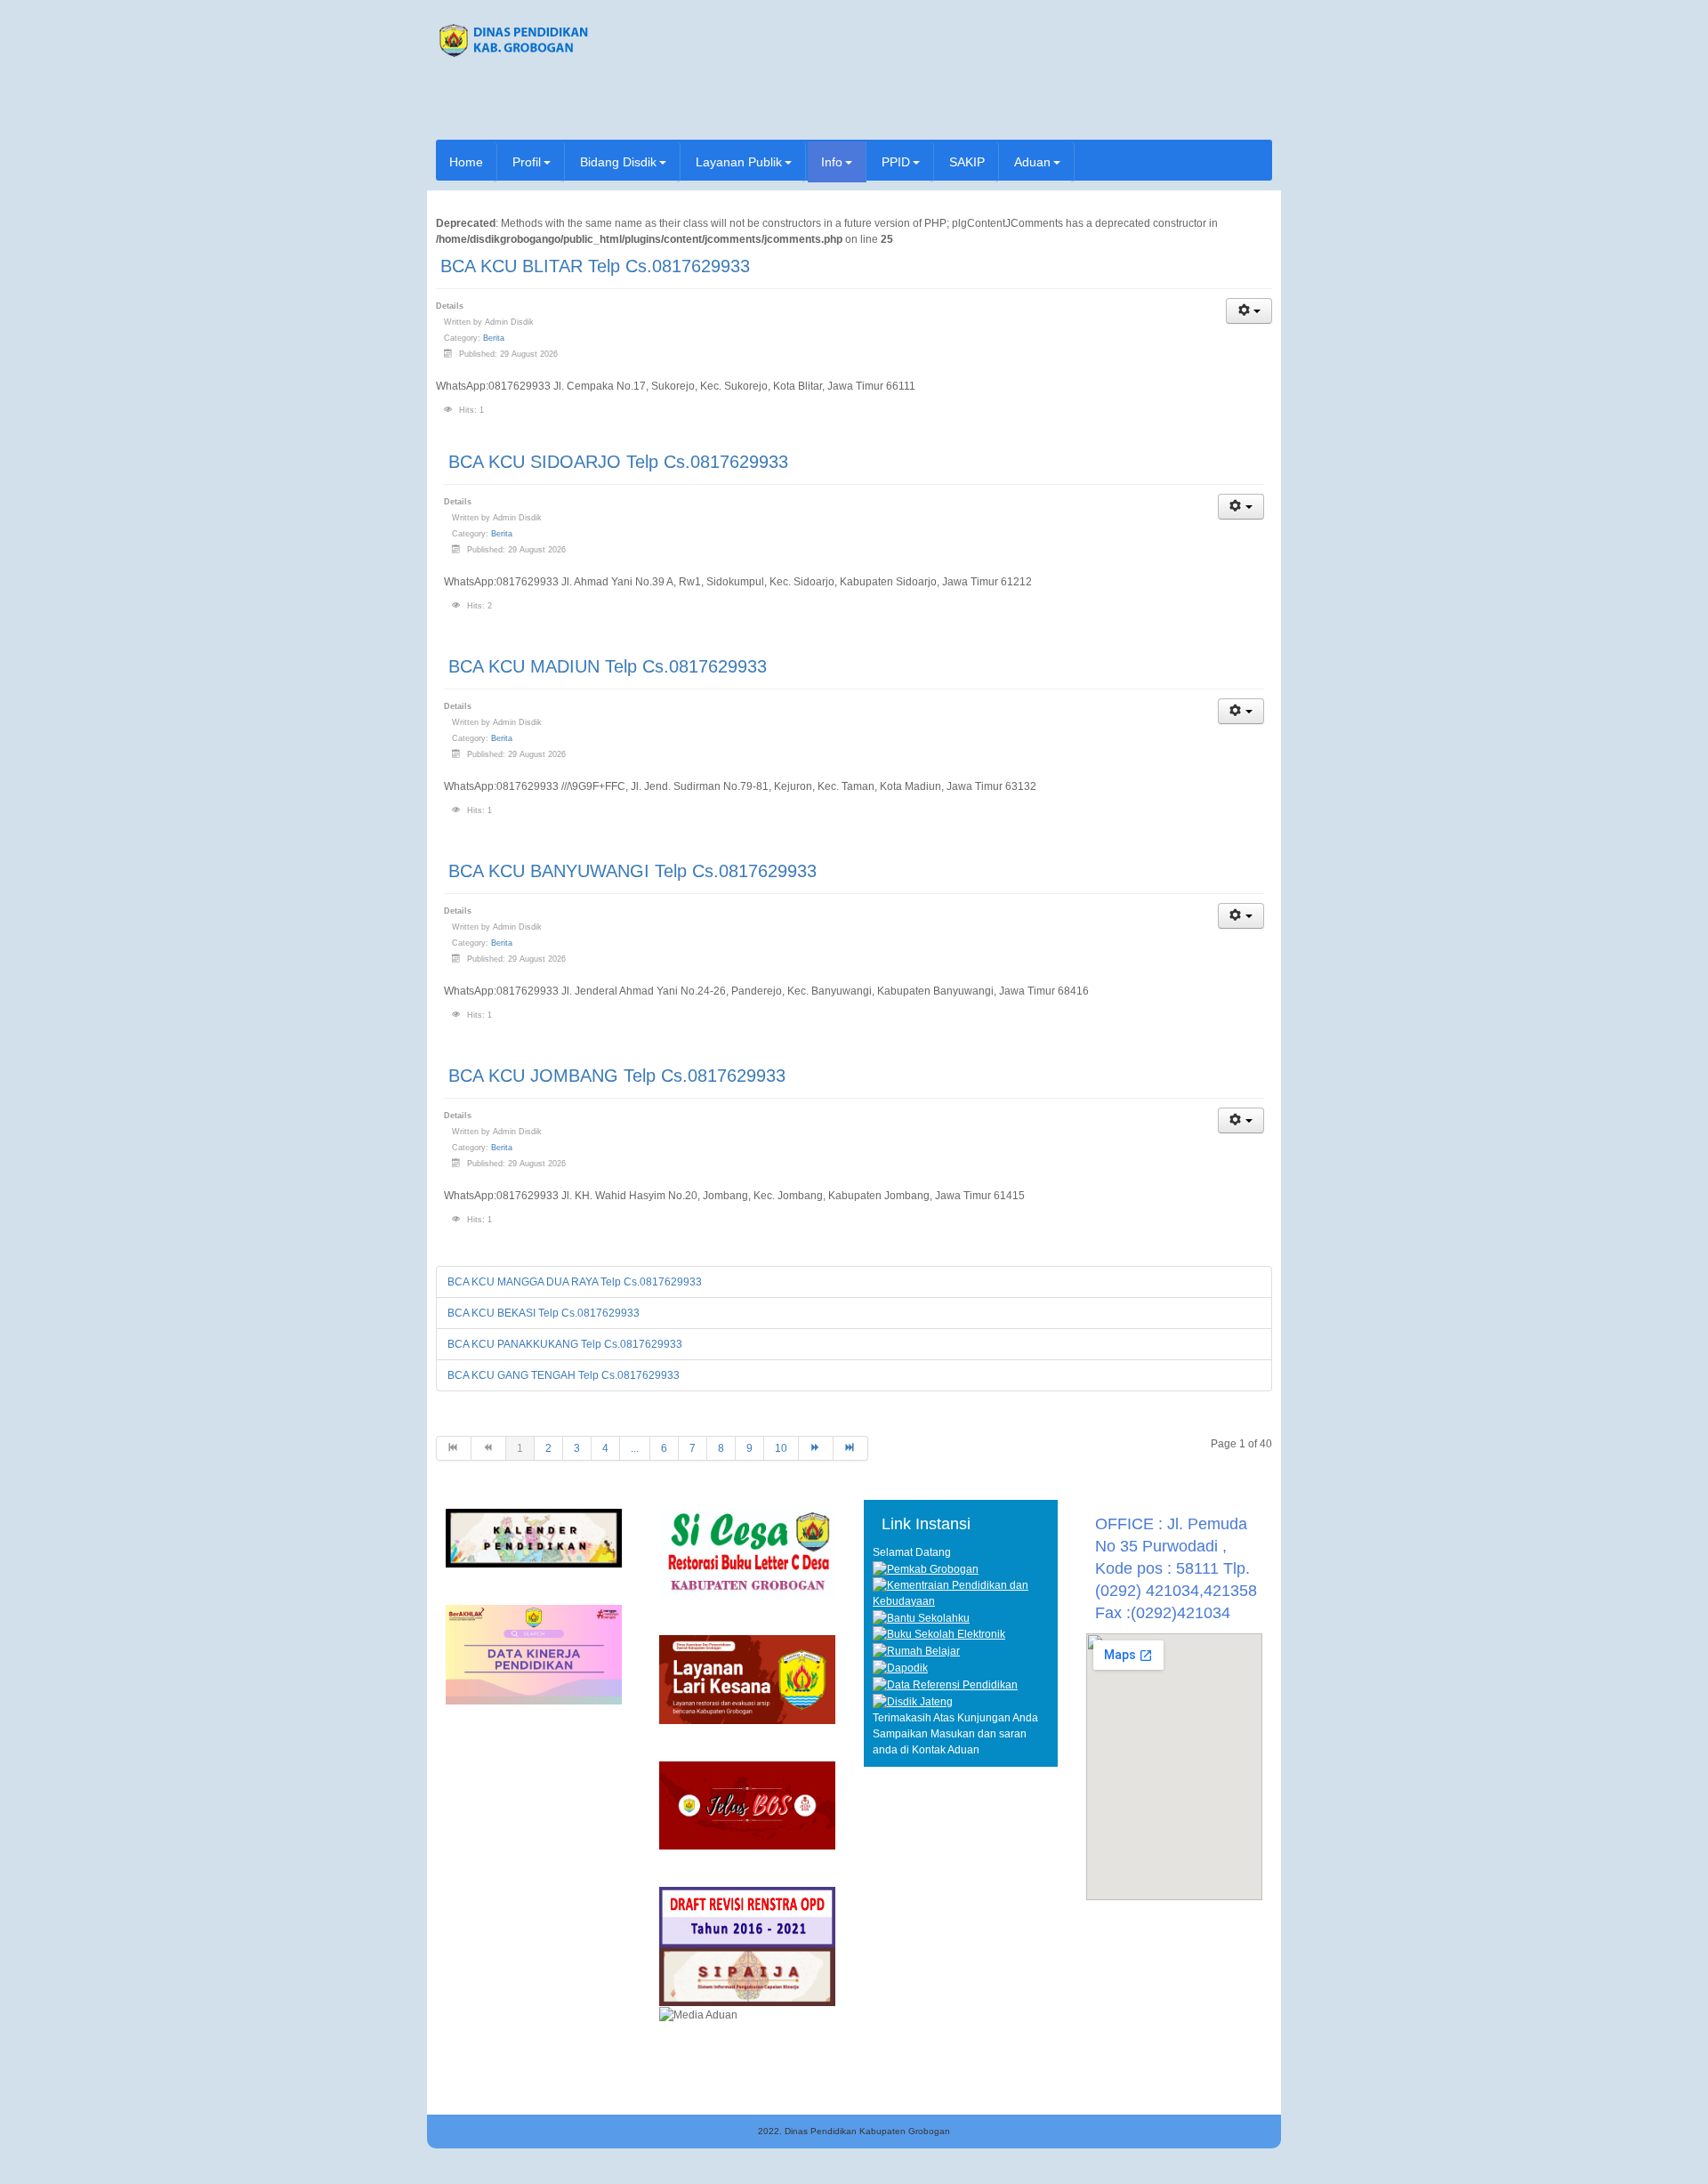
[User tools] (1249, 311)
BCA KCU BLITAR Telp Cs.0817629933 (595, 266)
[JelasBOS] (747, 1805)
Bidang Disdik (618, 162)
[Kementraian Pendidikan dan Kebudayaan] (961, 1592)
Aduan (1032, 162)
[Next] (816, 1448)
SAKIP (967, 162)
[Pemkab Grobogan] (926, 1568)
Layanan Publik (739, 162)
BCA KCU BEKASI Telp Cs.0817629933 (544, 1313)
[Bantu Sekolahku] (921, 1617)
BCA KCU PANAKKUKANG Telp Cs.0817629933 (565, 1344)
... (635, 1448)
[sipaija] (747, 1977)
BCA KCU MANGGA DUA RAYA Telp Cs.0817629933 (575, 1282)
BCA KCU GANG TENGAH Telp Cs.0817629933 (564, 1375)
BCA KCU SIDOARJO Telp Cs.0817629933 (618, 462)
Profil (527, 162)
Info (832, 162)
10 (781, 1448)
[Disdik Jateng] (913, 1701)
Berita (494, 338)
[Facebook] (1233, 107)
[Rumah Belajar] (916, 1650)
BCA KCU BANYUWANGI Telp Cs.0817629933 (632, 871)
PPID (896, 162)
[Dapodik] (900, 1667)
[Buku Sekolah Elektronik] (939, 1634)
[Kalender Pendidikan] (534, 1537)
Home (466, 162)
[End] (851, 1448)
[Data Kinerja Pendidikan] (534, 1654)
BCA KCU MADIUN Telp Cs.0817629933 (608, 666)
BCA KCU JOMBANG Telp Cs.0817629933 (617, 1076)
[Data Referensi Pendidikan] (945, 1684)
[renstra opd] (747, 1916)
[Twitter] (1257, 107)
